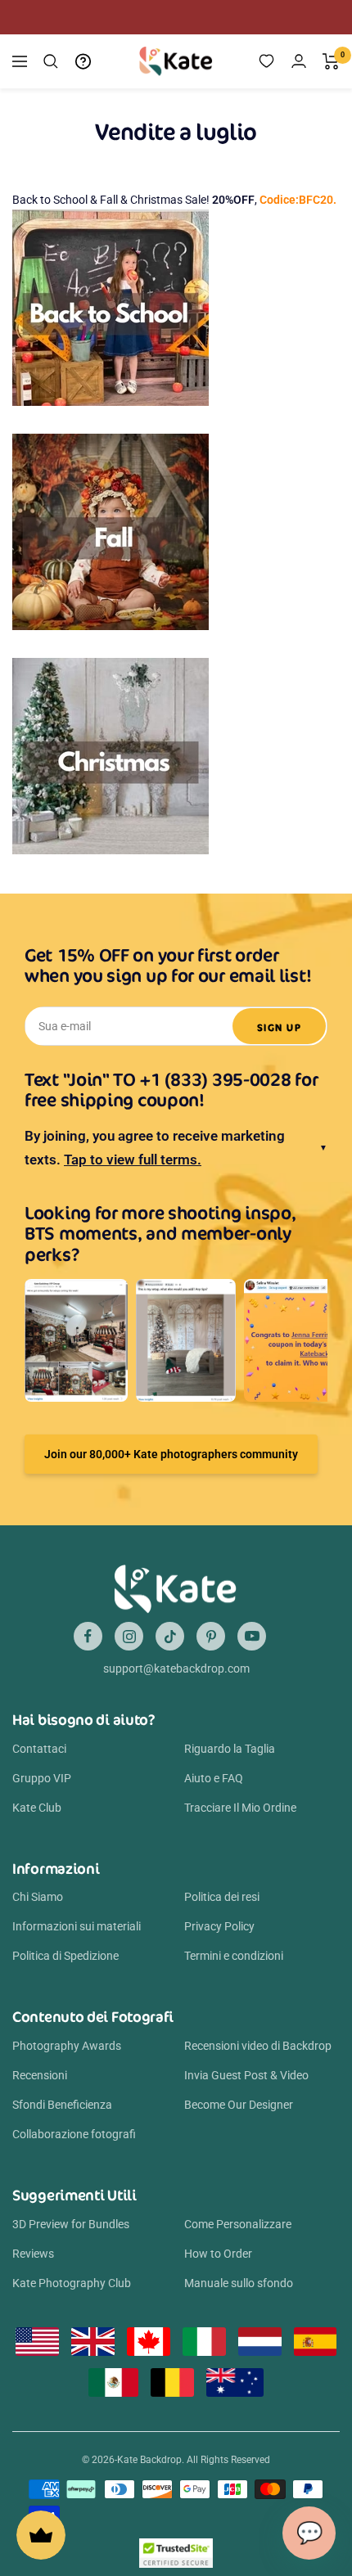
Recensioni (40, 2075)
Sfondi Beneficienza (62, 2105)
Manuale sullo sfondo (239, 2283)
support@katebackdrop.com (176, 1669)
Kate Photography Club (72, 2283)
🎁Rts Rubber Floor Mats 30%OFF (152, 17)
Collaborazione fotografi (74, 2134)
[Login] (299, 61)
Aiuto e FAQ (214, 1778)
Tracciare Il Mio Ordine (240, 1808)
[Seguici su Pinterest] (211, 1636)
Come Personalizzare (238, 2224)
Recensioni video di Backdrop (258, 2046)
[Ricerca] (51, 61)
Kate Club (37, 1808)
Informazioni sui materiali (77, 1926)
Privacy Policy (219, 1926)
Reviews (33, 2254)
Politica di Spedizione (65, 1956)
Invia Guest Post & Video (246, 2075)
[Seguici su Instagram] (129, 1636)
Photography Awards (67, 2046)
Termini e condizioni (234, 1956)
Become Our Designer (239, 2105)
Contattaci (39, 1749)
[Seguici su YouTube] (252, 1636)
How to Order (218, 2254)
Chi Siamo (38, 1897)
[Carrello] (331, 61)
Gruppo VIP (42, 1778)
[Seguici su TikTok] (170, 1636)
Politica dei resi (222, 1897)
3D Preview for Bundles (71, 2224)
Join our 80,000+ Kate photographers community (171, 1454)
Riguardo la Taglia (230, 1749)
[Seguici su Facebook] (88, 1636)
